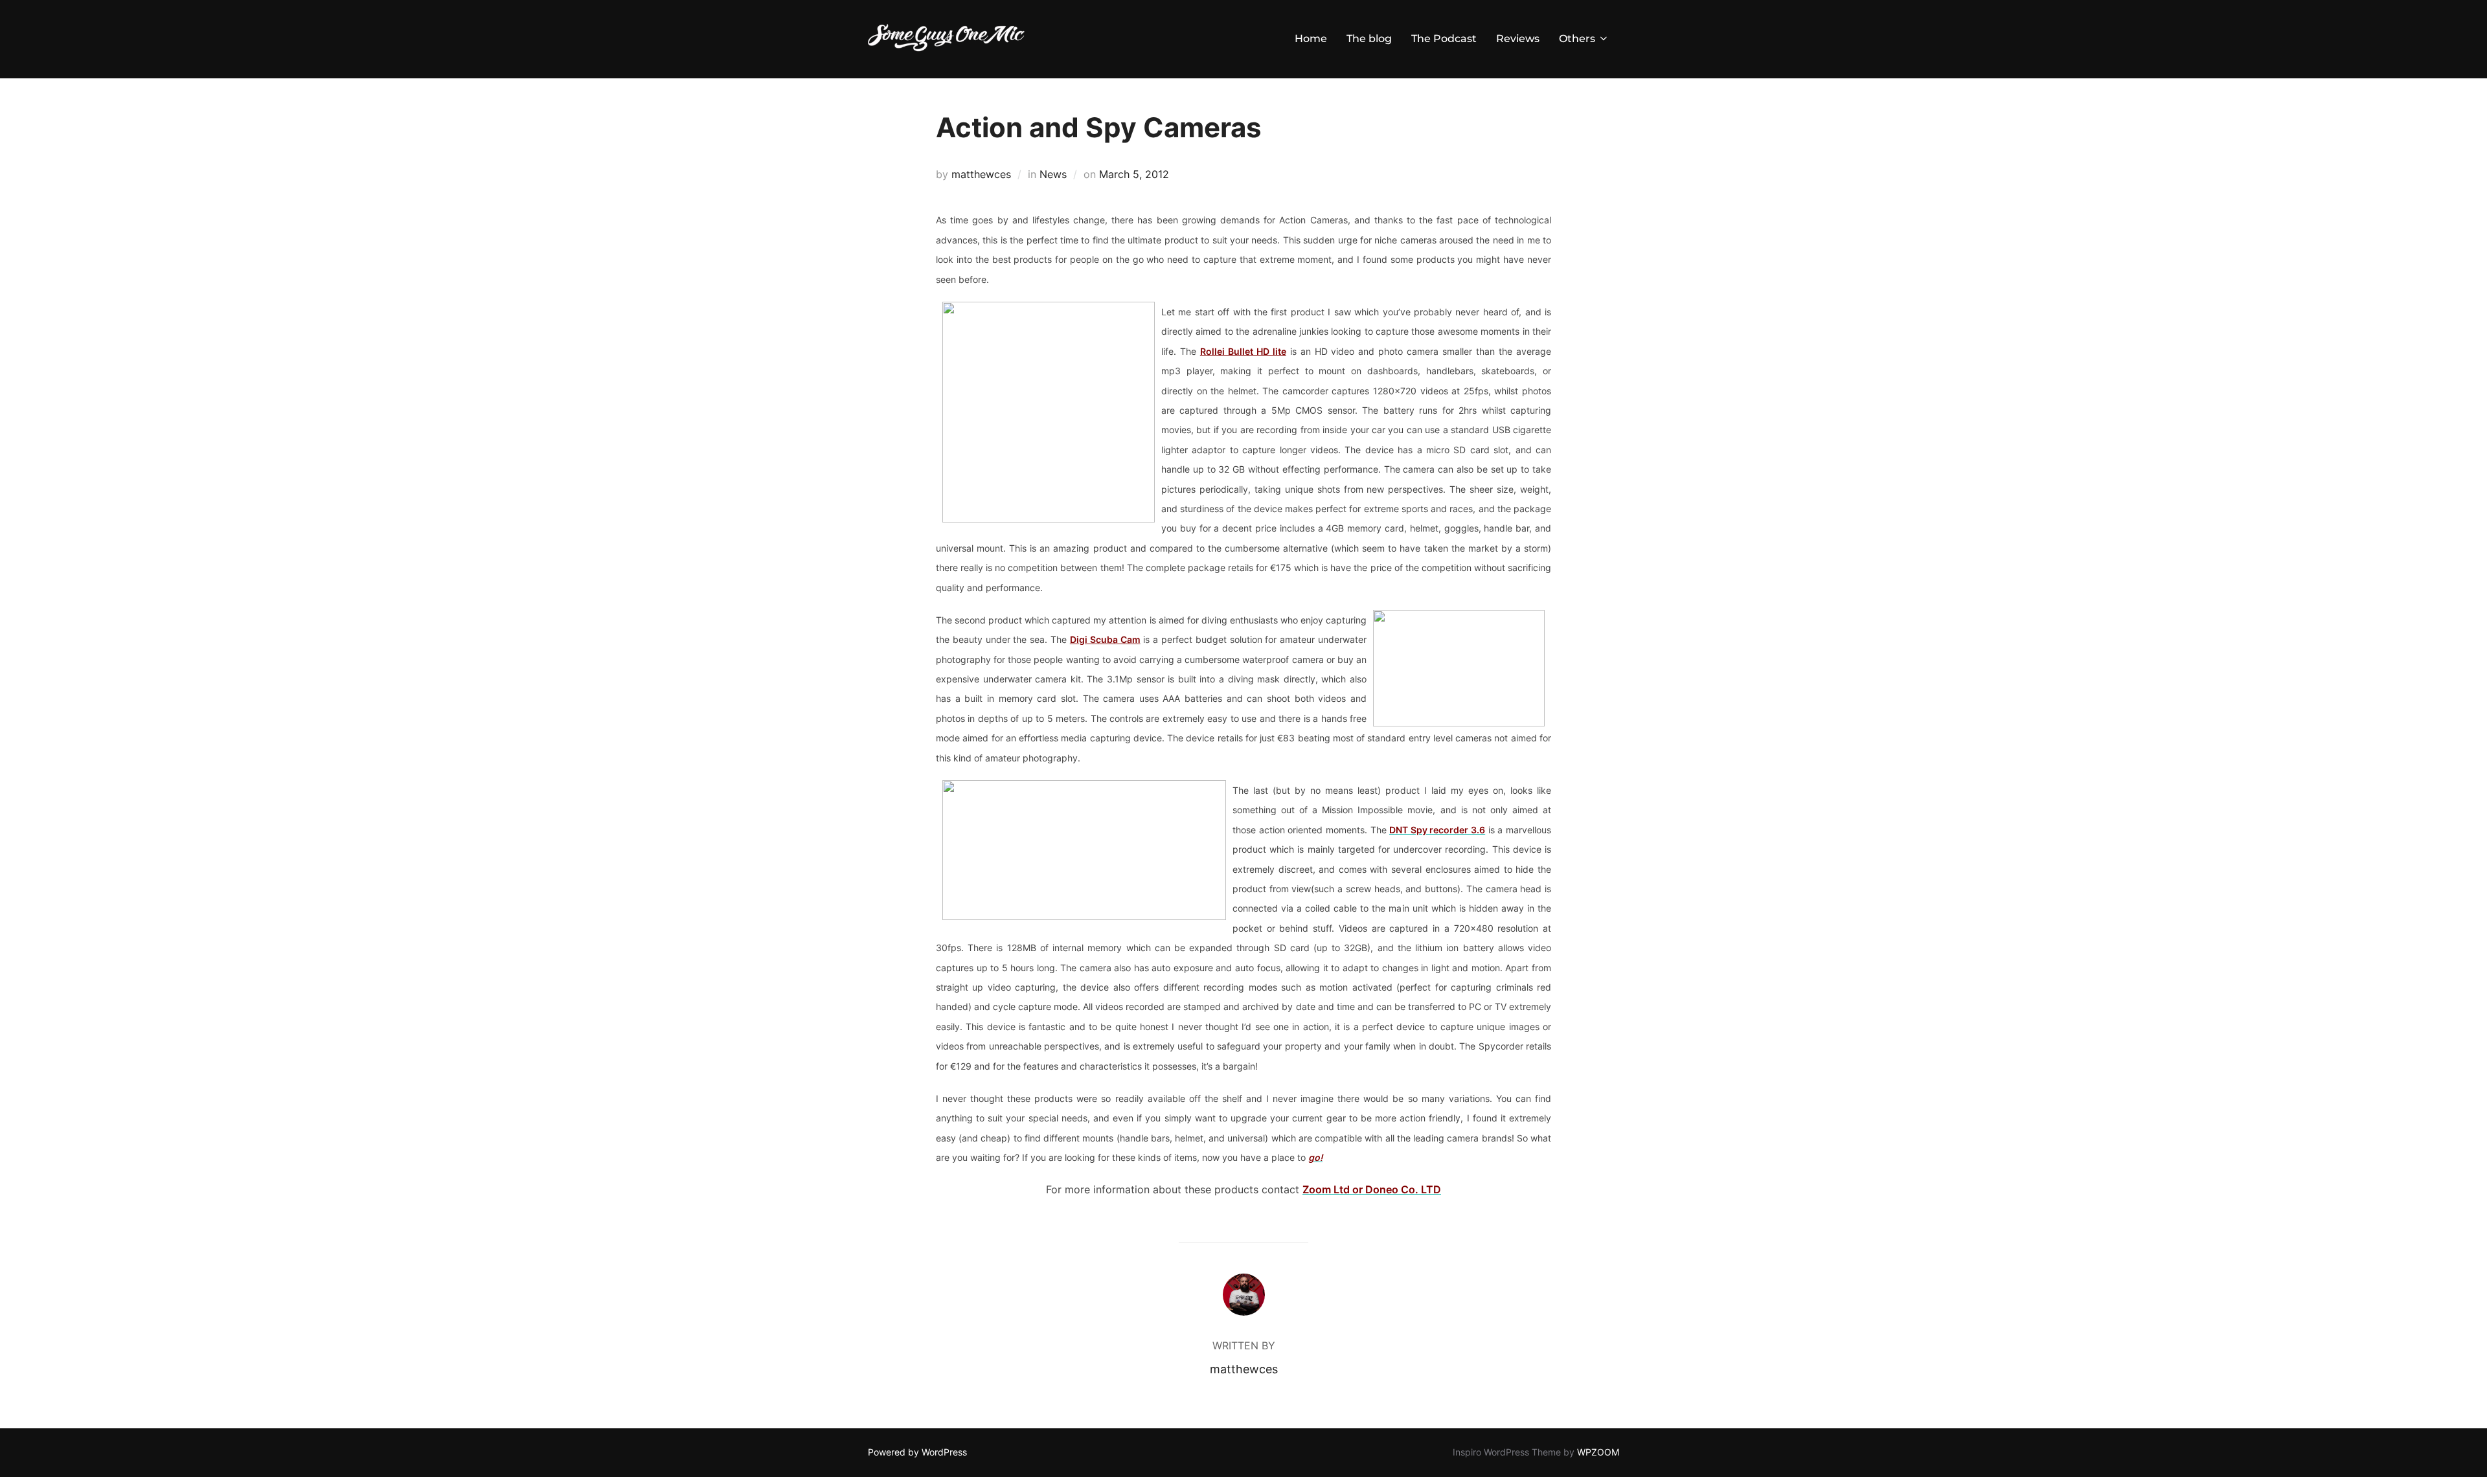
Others (1577, 39)
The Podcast (1444, 39)
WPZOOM (1598, 1452)
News (1053, 174)
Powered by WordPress (917, 1452)
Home (1311, 39)
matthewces (981, 174)
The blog (1369, 39)
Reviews (1518, 39)
